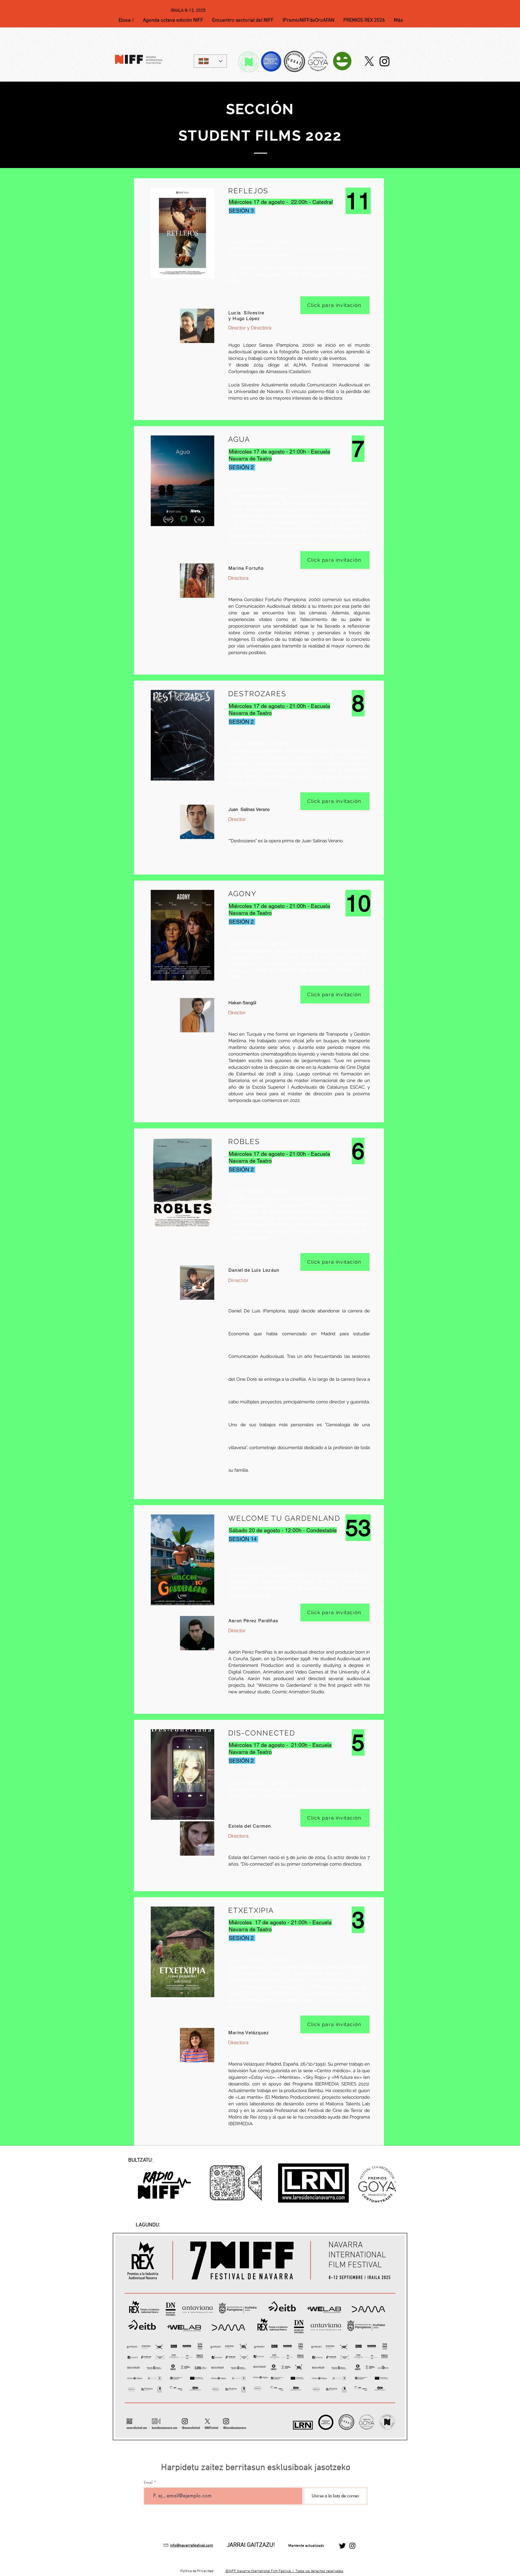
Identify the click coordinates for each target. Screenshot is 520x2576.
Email (148, 2482)
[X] (369, 61)
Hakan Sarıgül (242, 1003)
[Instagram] (385, 61)
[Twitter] (342, 2546)
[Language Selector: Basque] (210, 61)
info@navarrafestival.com (192, 2546)
